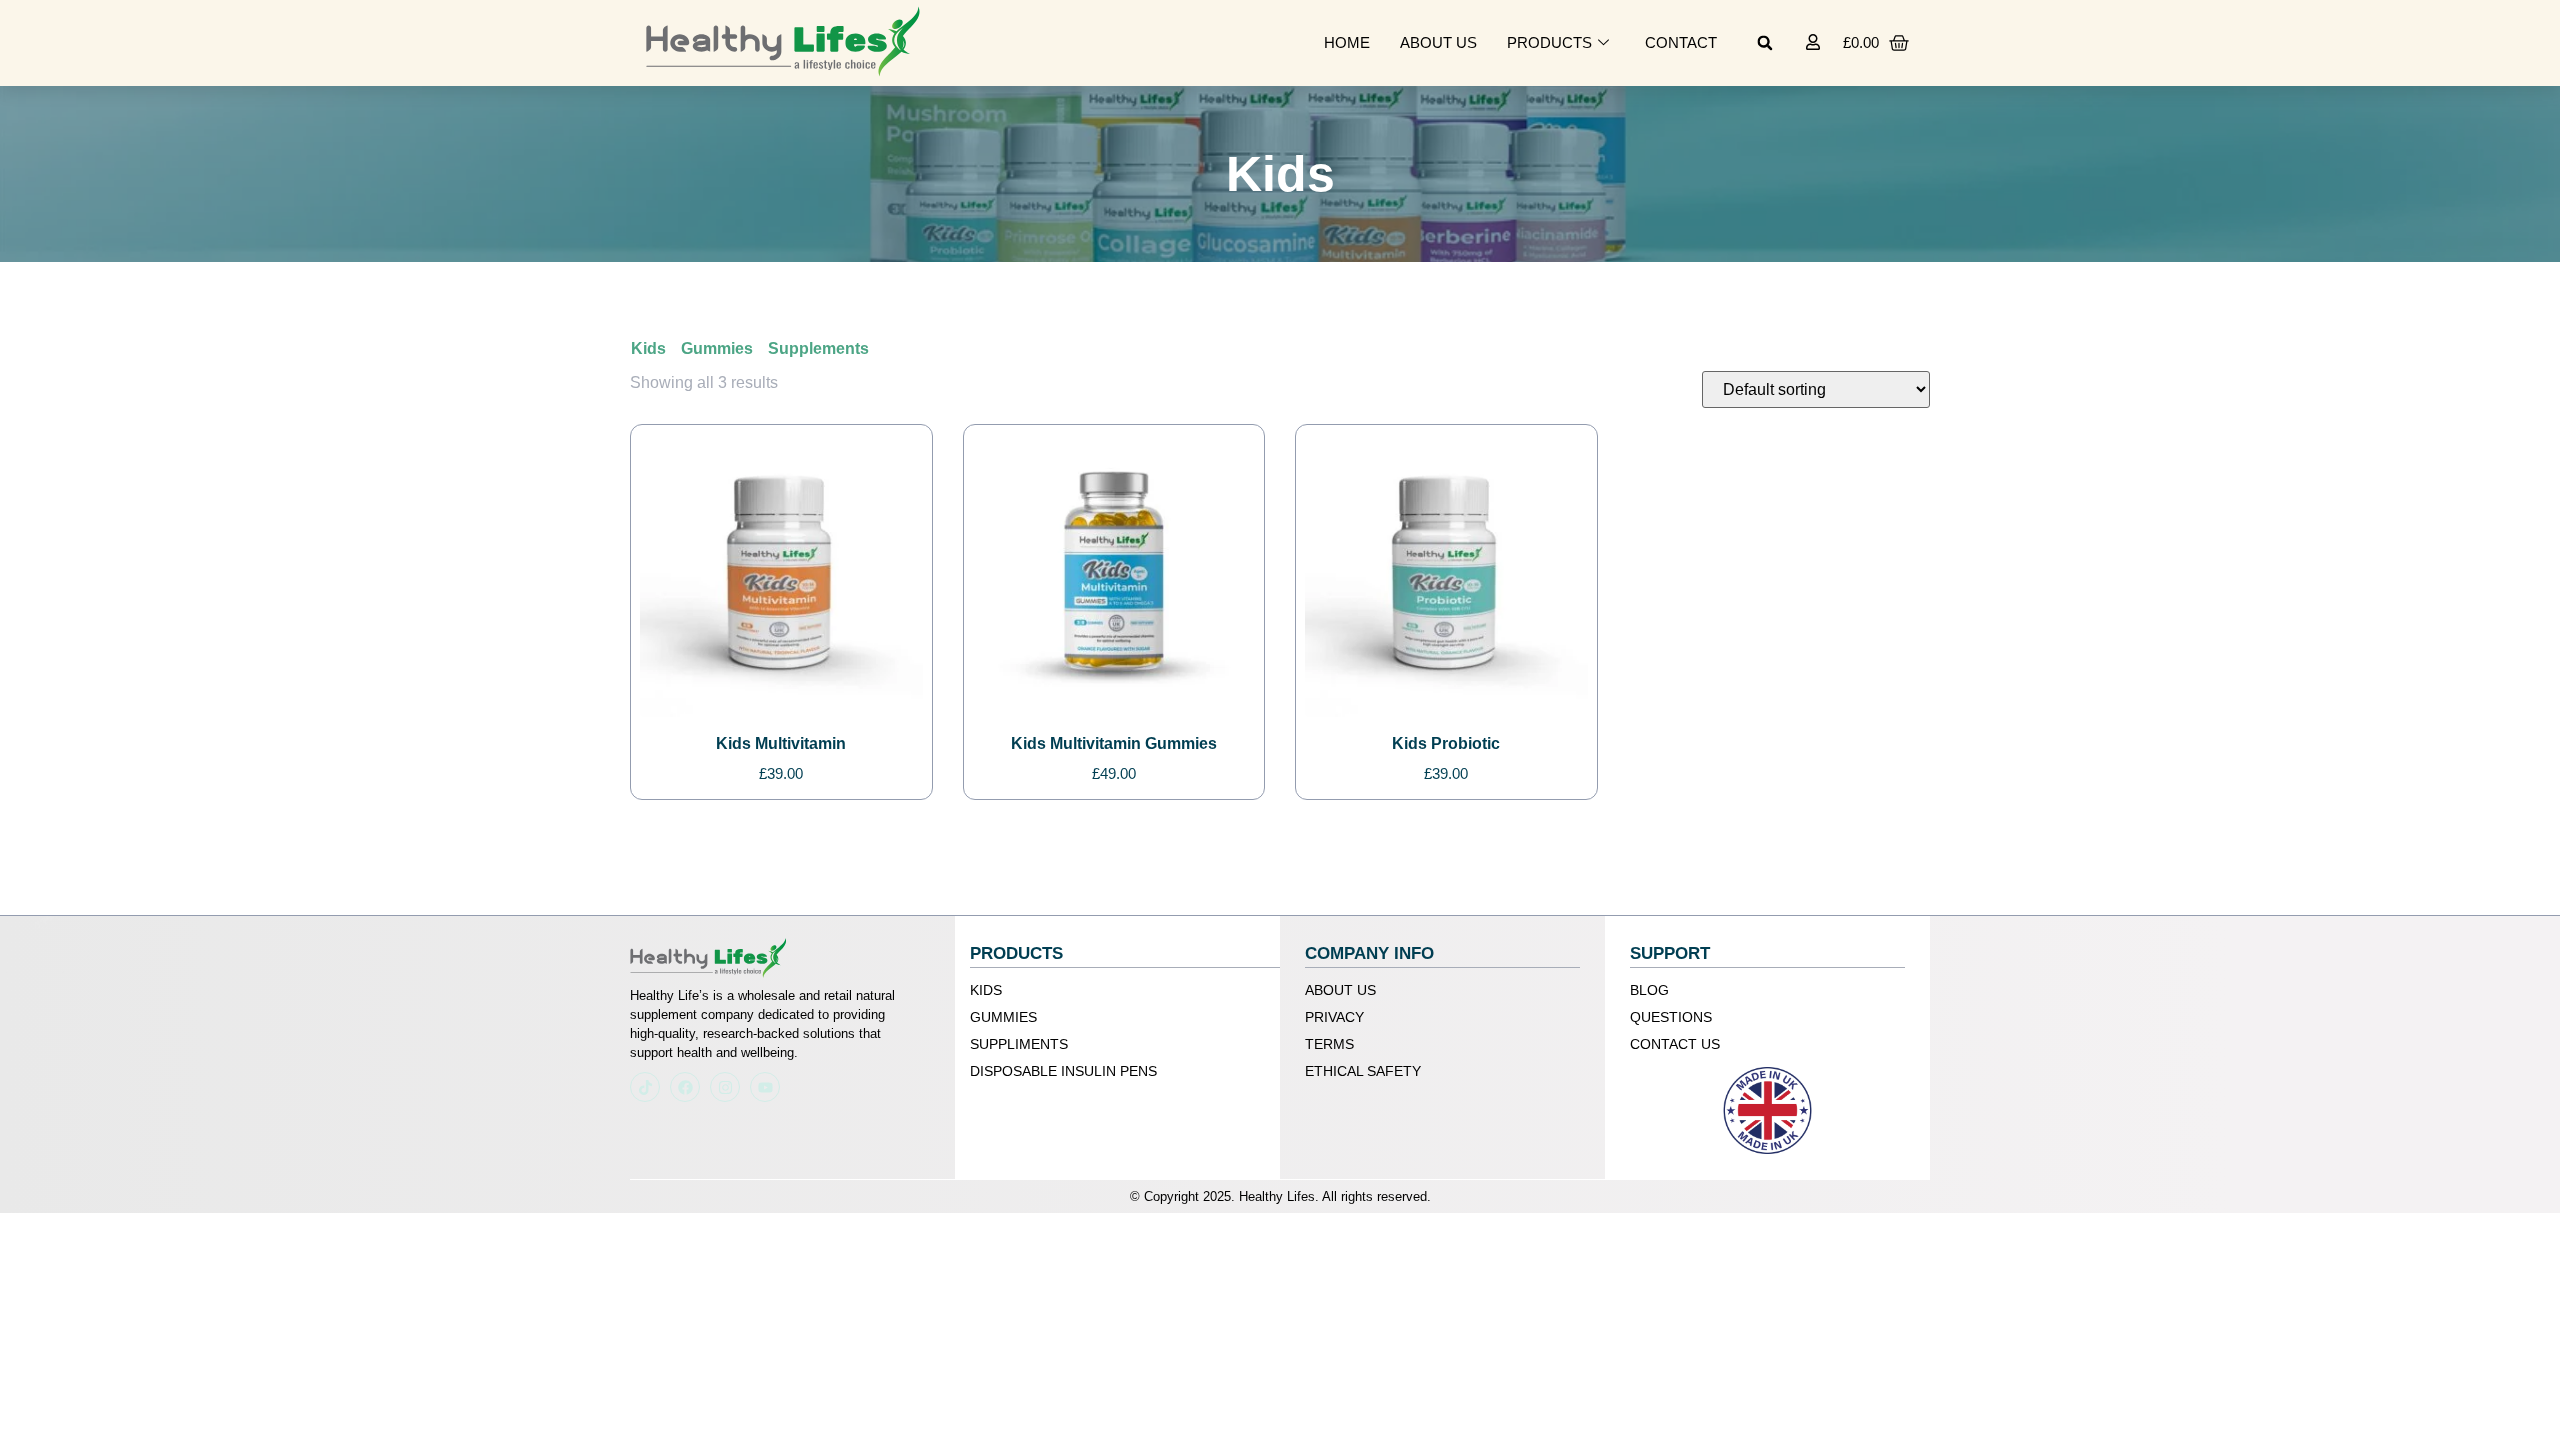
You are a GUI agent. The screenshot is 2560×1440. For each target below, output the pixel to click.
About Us (1438, 42)
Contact (1681, 42)
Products (1549, 42)
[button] (1765, 43)
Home (1347, 42)
